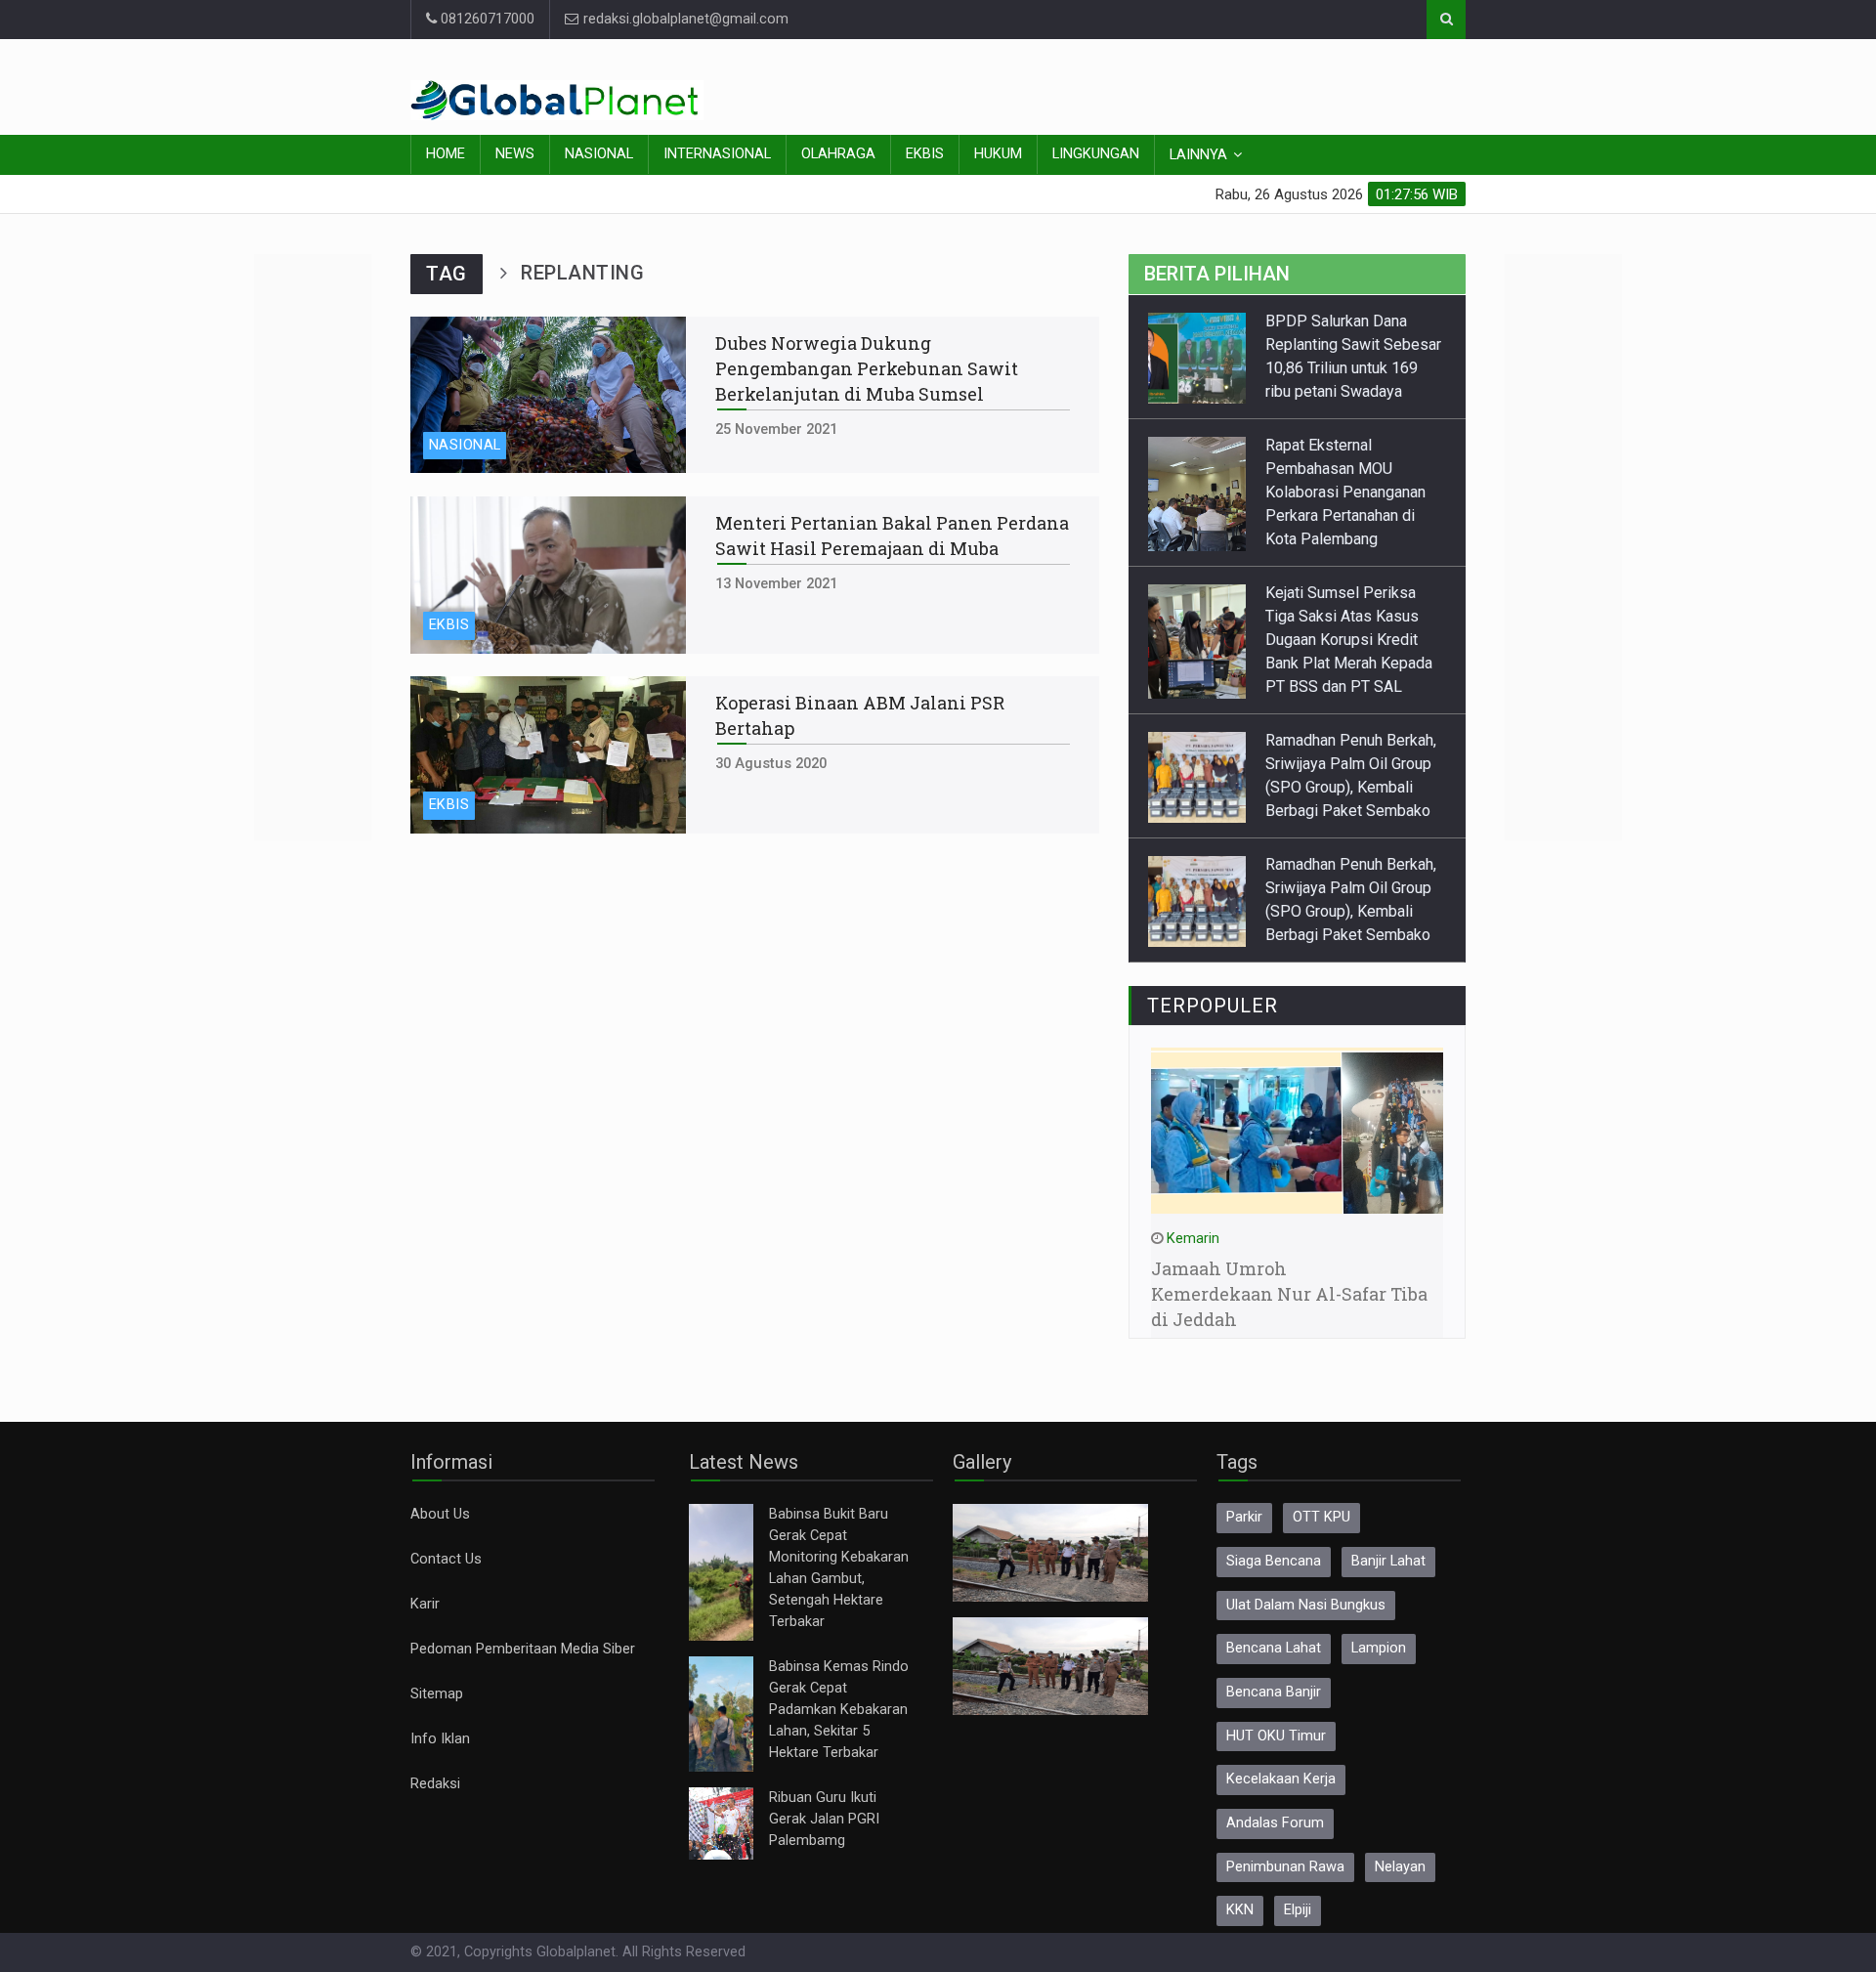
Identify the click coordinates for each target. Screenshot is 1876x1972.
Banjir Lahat (1388, 1561)
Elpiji (1298, 1910)
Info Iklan (440, 1739)
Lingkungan (1096, 154)
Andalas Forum (1275, 1823)
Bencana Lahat (1274, 1648)
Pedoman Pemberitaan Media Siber (523, 1649)
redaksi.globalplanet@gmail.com (684, 19)
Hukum (998, 154)
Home (446, 154)
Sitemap (437, 1694)
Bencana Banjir (1274, 1692)
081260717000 (486, 19)
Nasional (599, 154)
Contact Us (446, 1559)
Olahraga (838, 154)
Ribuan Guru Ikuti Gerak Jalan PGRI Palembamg (824, 1819)
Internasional (717, 154)
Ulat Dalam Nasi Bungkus (1306, 1605)
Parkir (1244, 1517)
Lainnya (1198, 155)
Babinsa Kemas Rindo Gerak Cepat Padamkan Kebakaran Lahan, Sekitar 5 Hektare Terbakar (839, 1710)
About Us (440, 1514)
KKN (1240, 1910)
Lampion (1379, 1648)
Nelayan (1400, 1867)
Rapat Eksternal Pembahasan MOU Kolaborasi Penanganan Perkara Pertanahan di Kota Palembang (1345, 492)
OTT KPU (1322, 1517)
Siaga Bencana (1274, 1561)
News (515, 154)
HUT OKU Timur (1276, 1736)
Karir (425, 1604)
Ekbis (925, 154)
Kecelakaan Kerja (1281, 1779)
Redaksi (435, 1784)
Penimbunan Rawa (1285, 1867)
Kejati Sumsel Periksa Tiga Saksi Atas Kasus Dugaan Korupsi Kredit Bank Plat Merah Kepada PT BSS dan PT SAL (1349, 640)
